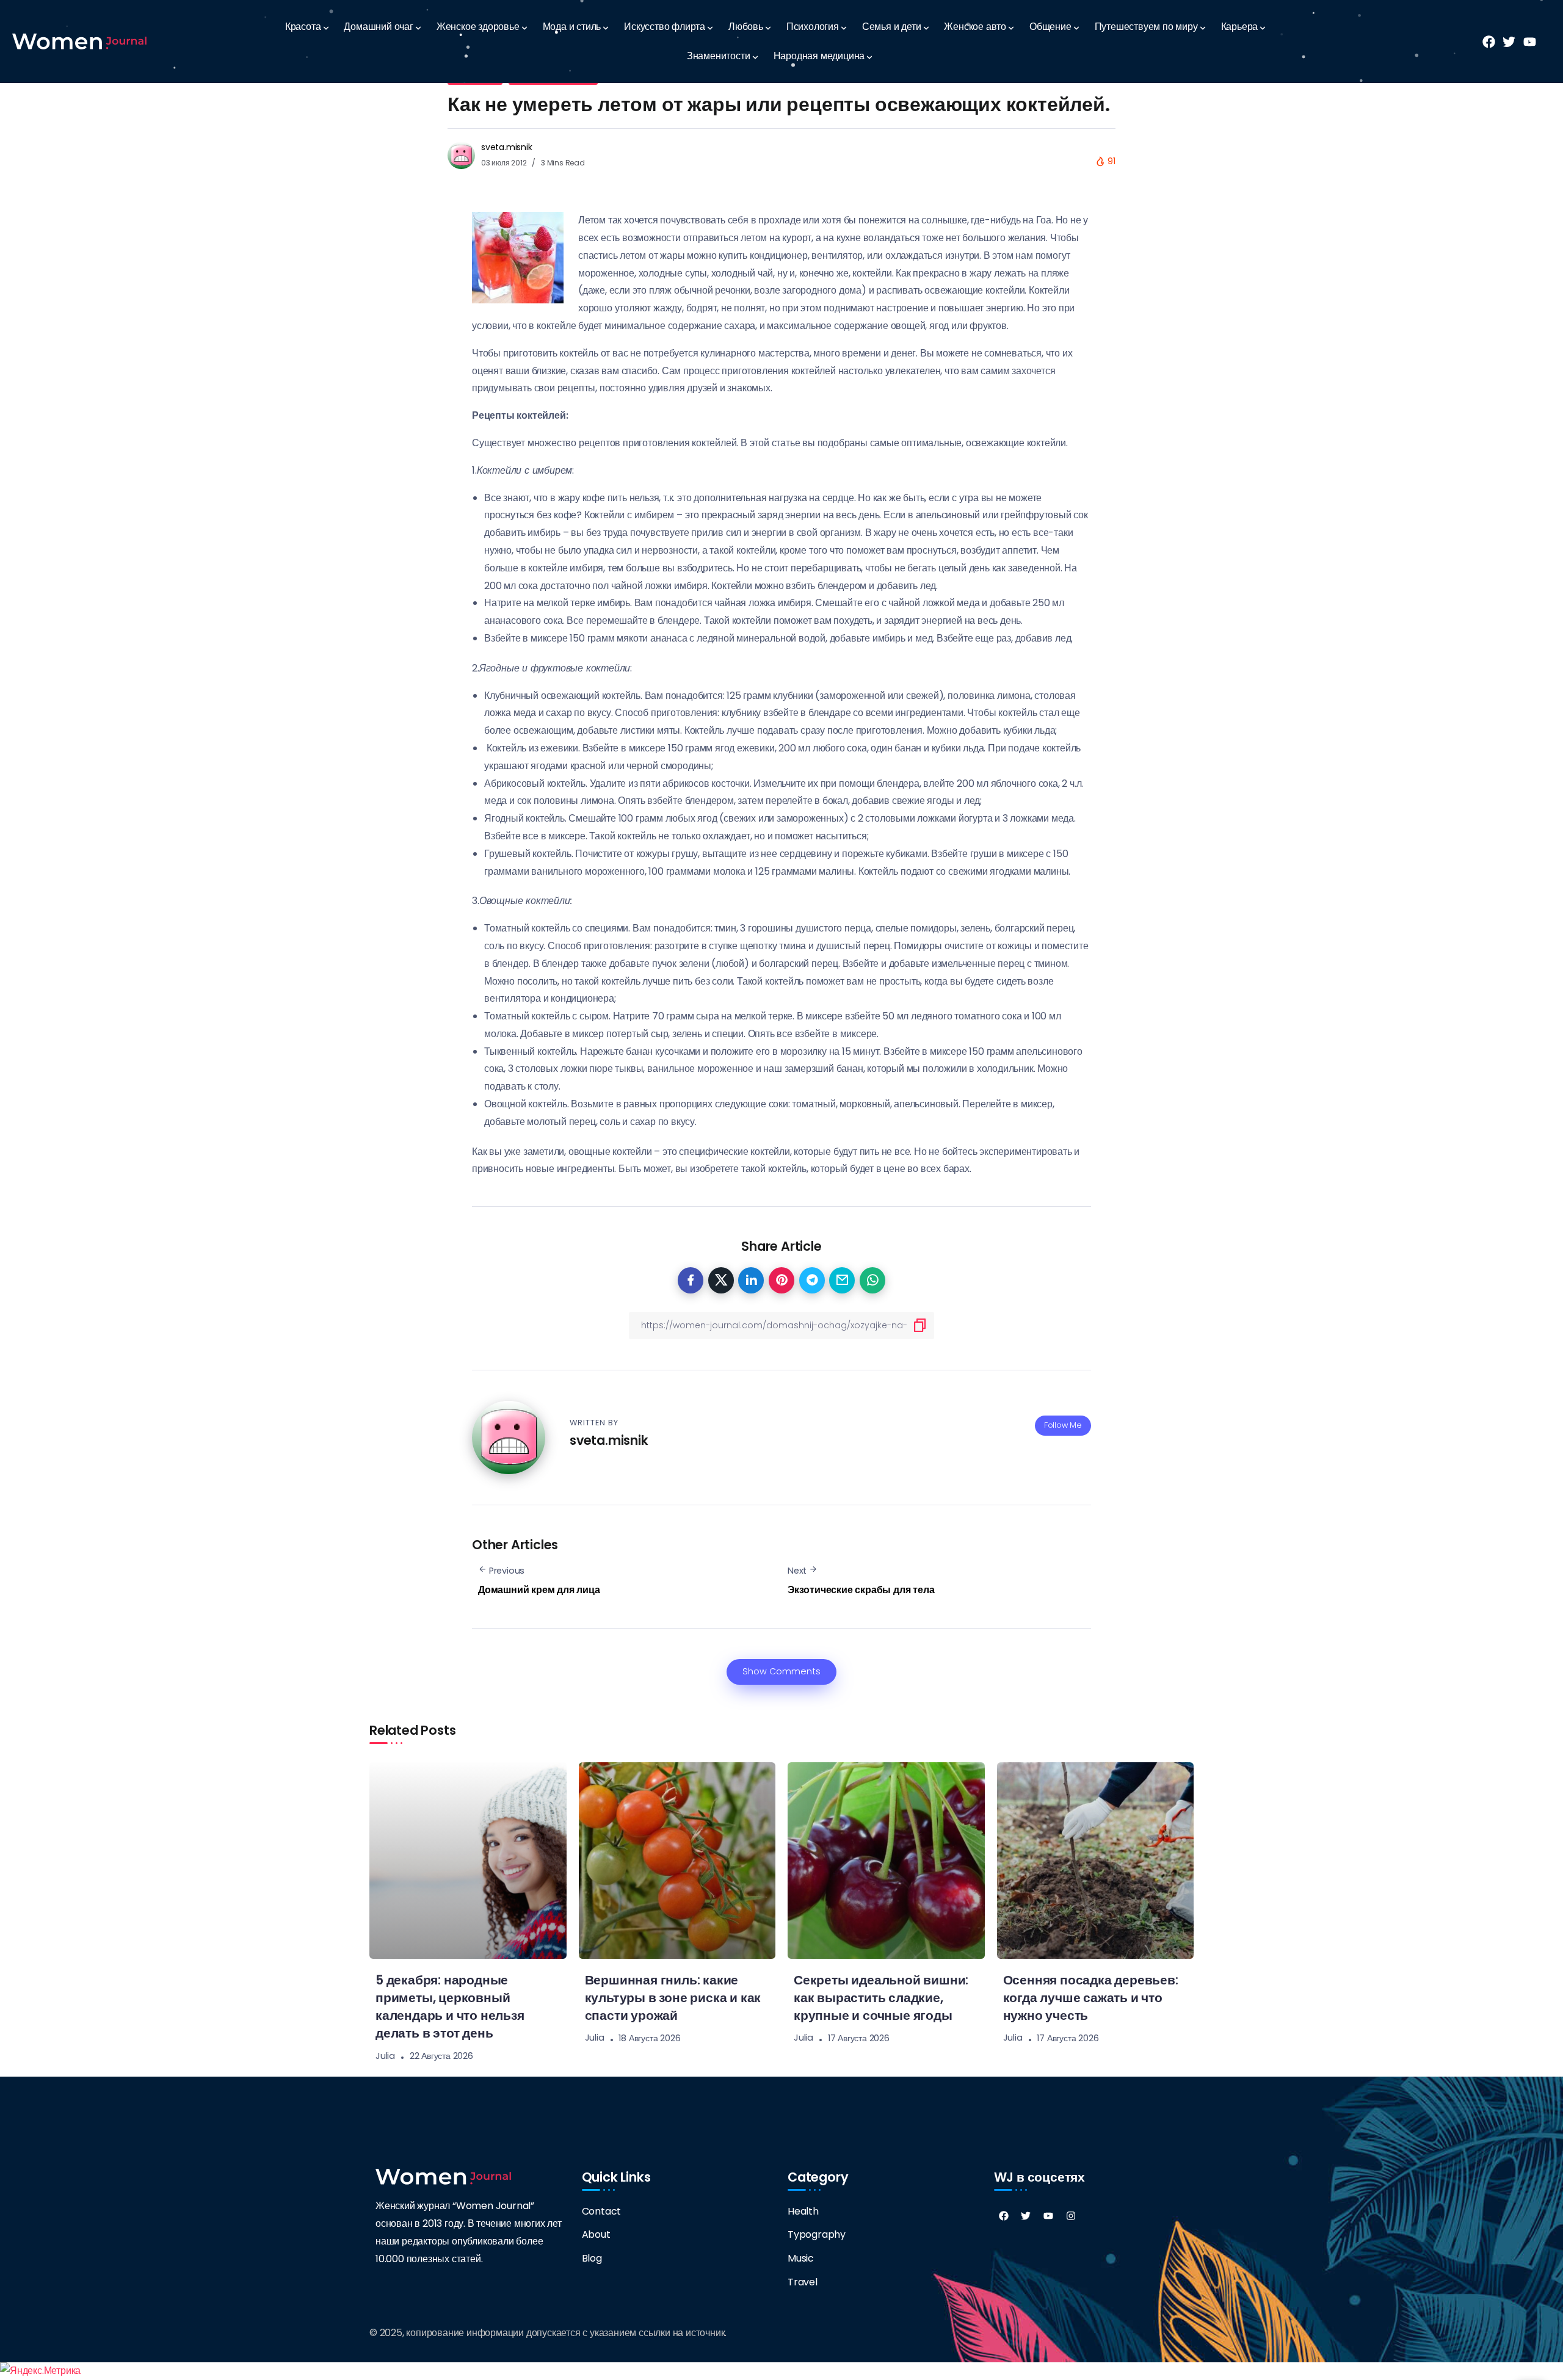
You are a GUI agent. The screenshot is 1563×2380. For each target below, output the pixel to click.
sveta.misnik (507, 147)
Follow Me (1063, 1425)
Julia (385, 2056)
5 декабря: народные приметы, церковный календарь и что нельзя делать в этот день (450, 2006)
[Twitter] (1026, 2216)
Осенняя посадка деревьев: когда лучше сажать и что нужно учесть (1091, 1998)
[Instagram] (1071, 2216)
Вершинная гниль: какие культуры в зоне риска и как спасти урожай (673, 1998)
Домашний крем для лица (539, 1590)
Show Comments (781, 1671)
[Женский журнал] (79, 41)
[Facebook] (1004, 2216)
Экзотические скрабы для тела (861, 1590)
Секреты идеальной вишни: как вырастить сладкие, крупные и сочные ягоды (881, 1998)
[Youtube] (1048, 2216)
